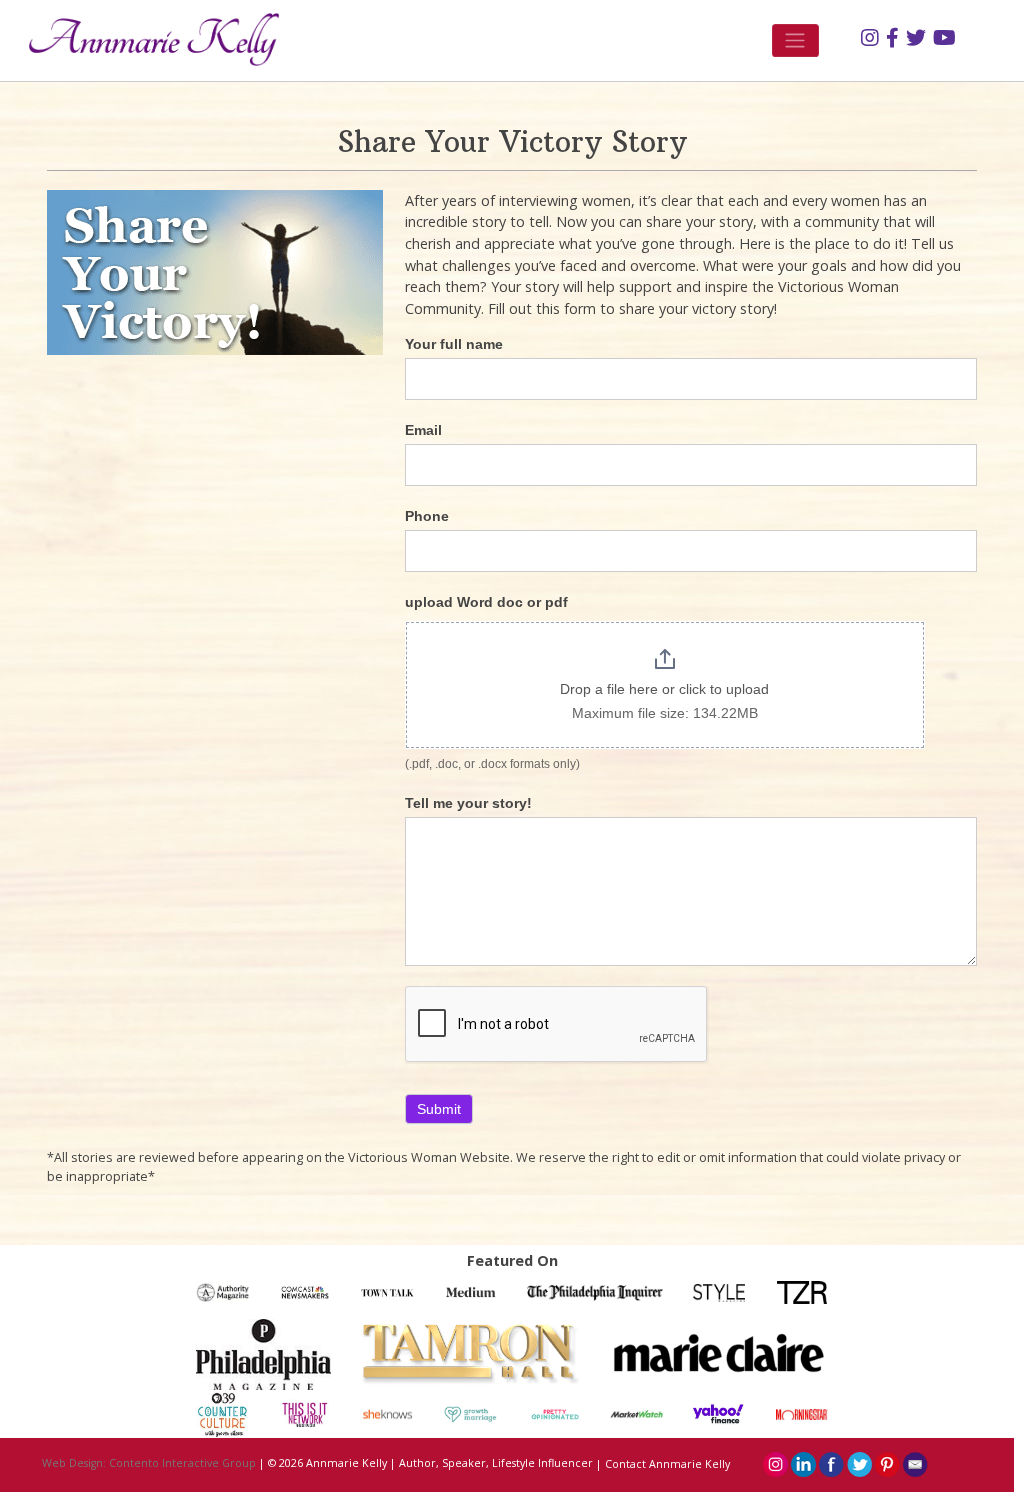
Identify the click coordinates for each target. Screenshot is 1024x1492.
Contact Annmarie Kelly (667, 1464)
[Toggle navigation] (795, 40)
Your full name (454, 344)
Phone (427, 516)
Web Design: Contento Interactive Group (149, 1464)
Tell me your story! (468, 803)
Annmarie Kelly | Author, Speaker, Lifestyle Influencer (449, 1464)
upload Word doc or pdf (486, 602)
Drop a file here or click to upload (664, 689)
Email (423, 430)
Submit (439, 1109)
